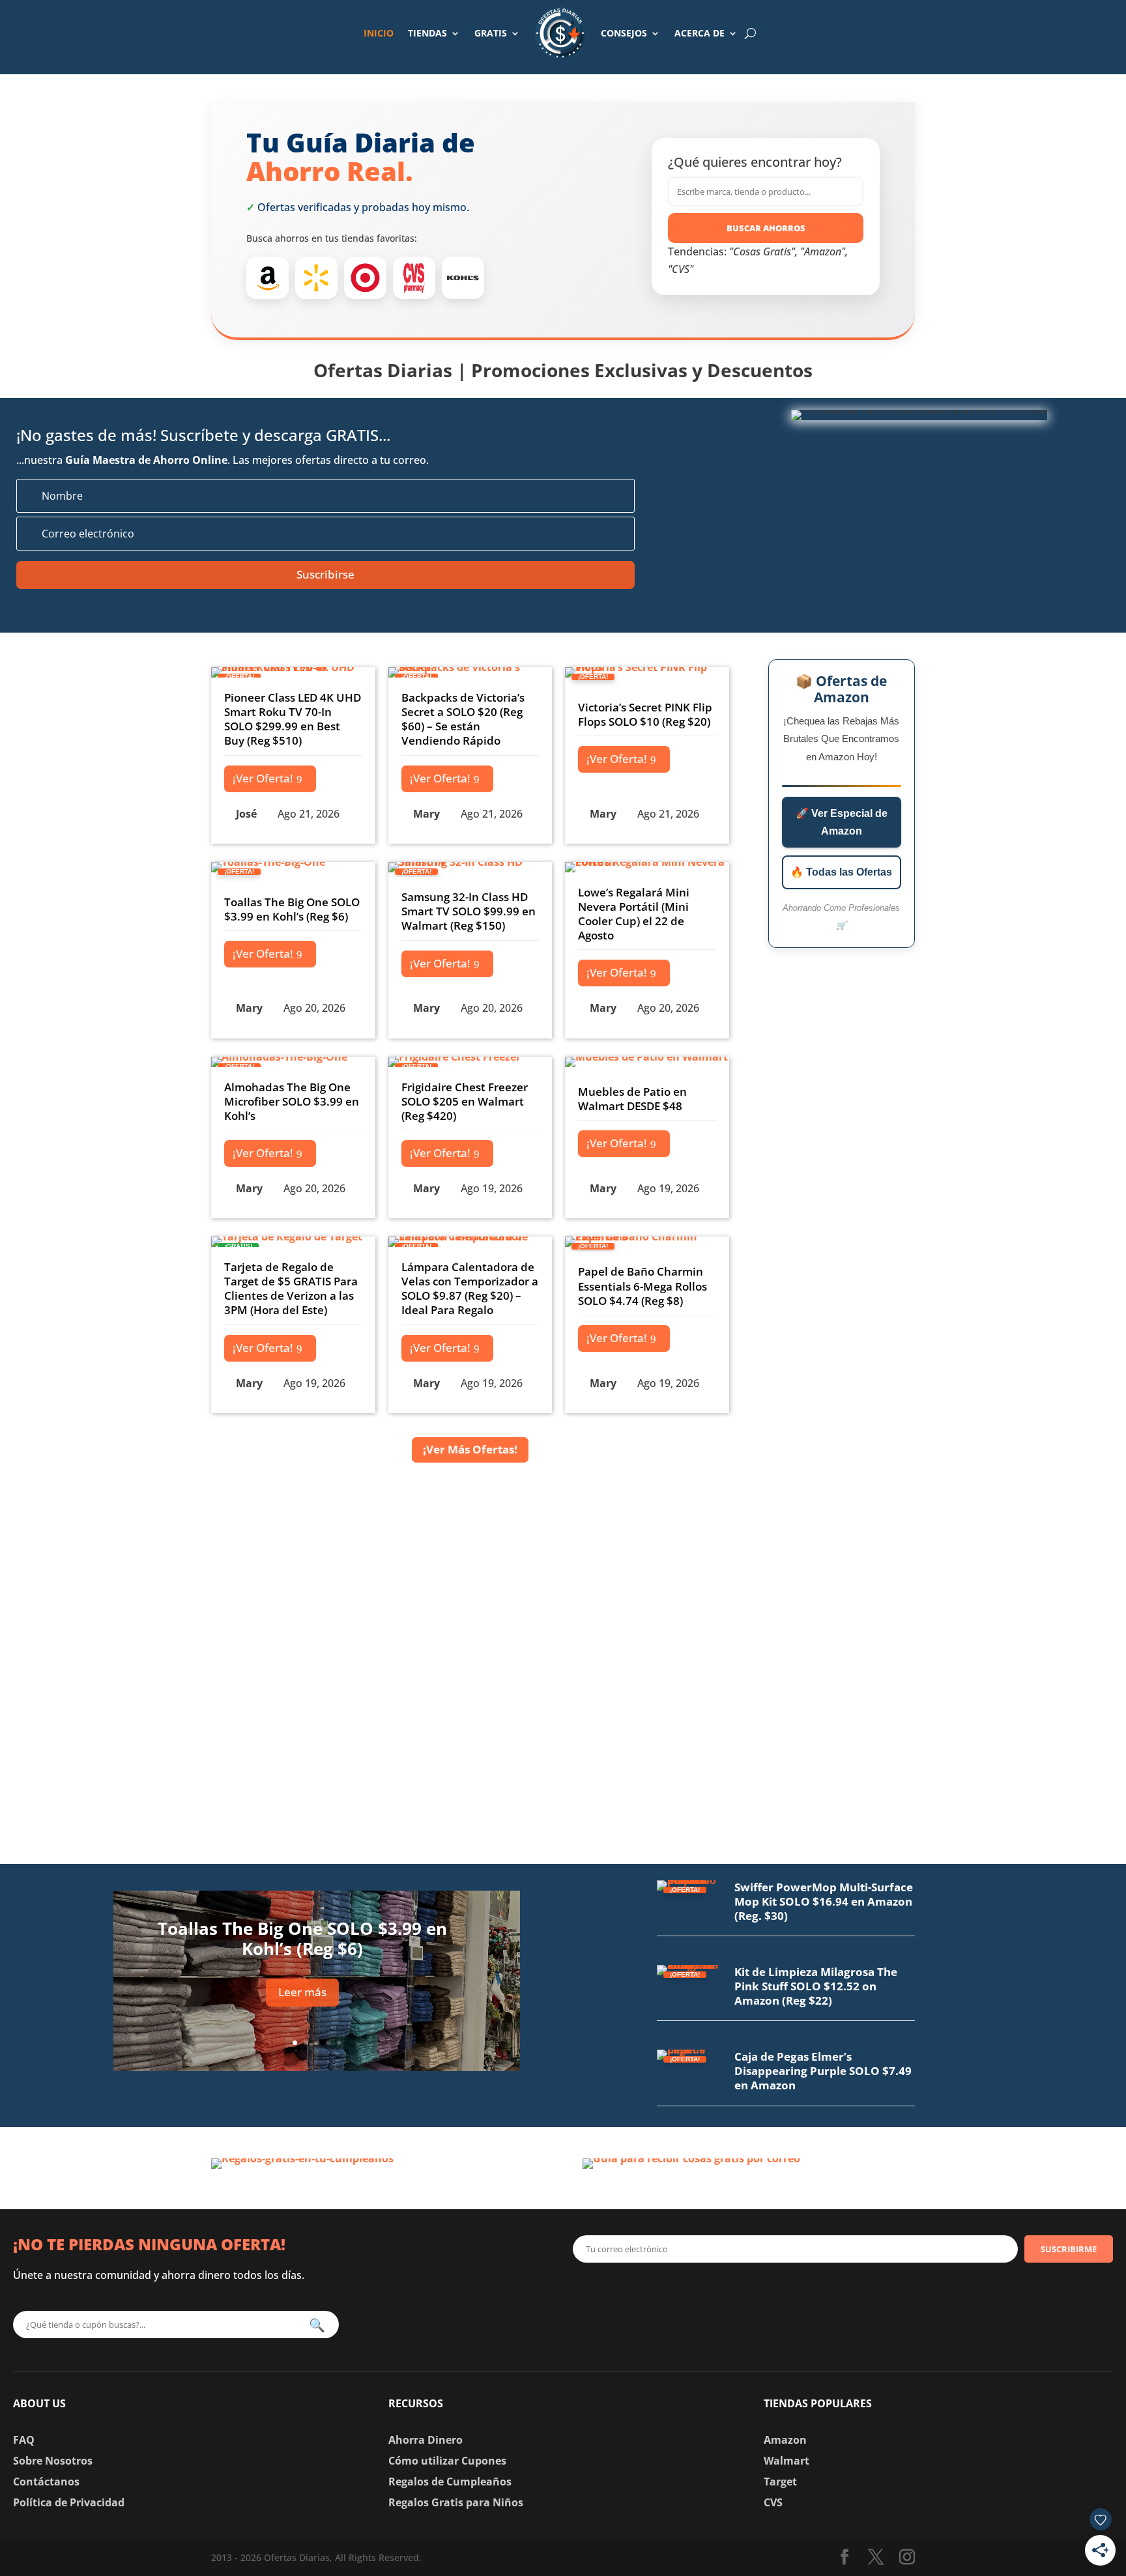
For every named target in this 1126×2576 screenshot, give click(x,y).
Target (780, 2482)
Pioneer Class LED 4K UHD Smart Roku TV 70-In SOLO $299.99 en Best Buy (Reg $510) (293, 719)
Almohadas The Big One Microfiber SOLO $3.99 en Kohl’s (292, 1101)
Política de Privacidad (69, 2502)
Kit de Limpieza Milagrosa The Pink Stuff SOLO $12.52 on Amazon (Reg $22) (816, 1986)
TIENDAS (427, 33)
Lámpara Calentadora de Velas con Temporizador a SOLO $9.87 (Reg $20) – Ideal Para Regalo (470, 1288)
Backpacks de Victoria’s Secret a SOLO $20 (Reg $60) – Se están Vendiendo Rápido (463, 719)
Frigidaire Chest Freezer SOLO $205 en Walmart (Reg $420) (465, 1101)
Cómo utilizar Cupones (447, 2461)
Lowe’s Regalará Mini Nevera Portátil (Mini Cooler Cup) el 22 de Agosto (634, 914)
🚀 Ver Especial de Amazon (842, 822)
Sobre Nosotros (53, 2461)
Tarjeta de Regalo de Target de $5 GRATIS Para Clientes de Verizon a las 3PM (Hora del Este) (291, 1288)
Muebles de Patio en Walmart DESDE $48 (632, 1099)
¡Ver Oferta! (263, 778)
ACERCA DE (700, 33)
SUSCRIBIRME (1069, 2249)
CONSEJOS (624, 33)
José (246, 814)
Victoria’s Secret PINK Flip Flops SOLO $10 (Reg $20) (645, 714)
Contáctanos (46, 2482)
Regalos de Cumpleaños (450, 2482)
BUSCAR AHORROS (766, 228)
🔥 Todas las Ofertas (841, 872)
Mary (426, 814)
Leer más (302, 1992)
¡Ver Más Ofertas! (470, 1449)
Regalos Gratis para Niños (456, 2502)
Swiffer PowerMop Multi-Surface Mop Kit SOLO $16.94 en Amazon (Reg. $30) (824, 1901)
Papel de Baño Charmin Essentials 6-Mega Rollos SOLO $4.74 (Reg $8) (642, 1286)
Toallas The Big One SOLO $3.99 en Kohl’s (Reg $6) (292, 909)
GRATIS (491, 33)
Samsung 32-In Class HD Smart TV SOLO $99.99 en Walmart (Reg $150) (469, 911)
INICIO (379, 33)
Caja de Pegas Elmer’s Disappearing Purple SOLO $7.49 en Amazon (823, 2071)
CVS (773, 2502)
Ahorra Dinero (426, 2440)
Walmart (787, 2461)
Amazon (785, 2440)
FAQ (24, 2440)
